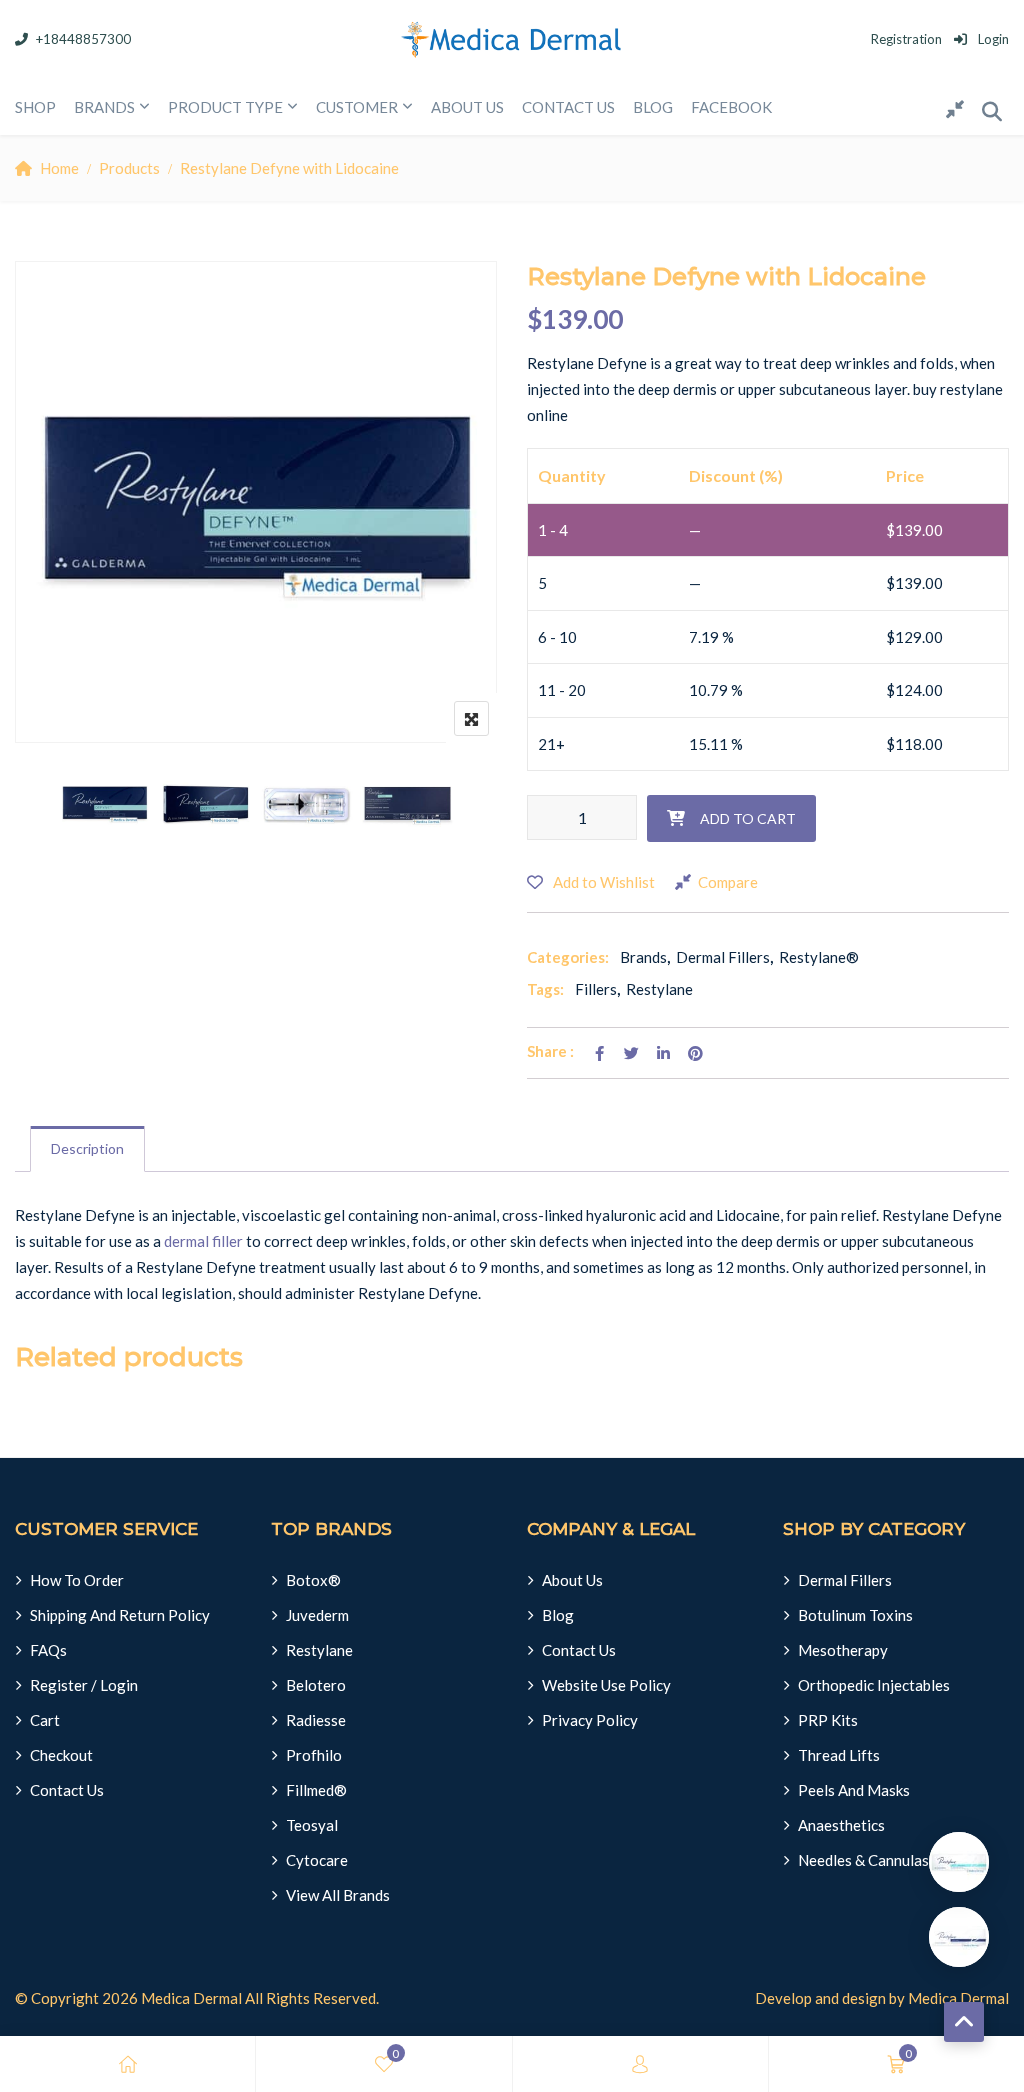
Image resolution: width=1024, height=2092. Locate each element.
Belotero (316, 1685)
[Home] (128, 2064)
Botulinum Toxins (855, 1615)
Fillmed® (316, 1790)
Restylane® (819, 957)
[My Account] (640, 2064)
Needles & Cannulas (863, 1860)
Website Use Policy (606, 1685)
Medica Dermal (191, 1998)
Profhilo (314, 1755)
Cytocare (317, 1860)
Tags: (545, 989)
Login (992, 39)
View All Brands (338, 1895)
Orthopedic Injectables (874, 1685)
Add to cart (748, 818)
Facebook (731, 107)
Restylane (659, 989)
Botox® (313, 1580)
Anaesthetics (841, 1825)
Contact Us (67, 1790)
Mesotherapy (843, 1650)
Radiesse (316, 1720)
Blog (653, 107)
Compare (728, 882)
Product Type (225, 107)
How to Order (77, 1580)
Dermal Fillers (723, 957)
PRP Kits (828, 1720)
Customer (357, 107)
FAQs (48, 1650)
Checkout (61, 1755)
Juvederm (317, 1615)
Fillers (596, 989)
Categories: (568, 957)
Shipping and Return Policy (120, 1615)
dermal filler (203, 1241)
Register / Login (84, 1685)
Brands (104, 107)
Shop (35, 107)
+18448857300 (83, 39)
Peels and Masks (854, 1790)
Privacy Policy (590, 1720)
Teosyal (312, 1825)
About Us (467, 107)
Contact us (568, 107)
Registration (906, 39)
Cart (45, 1720)
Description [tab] (87, 1148)
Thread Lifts (839, 1755)
